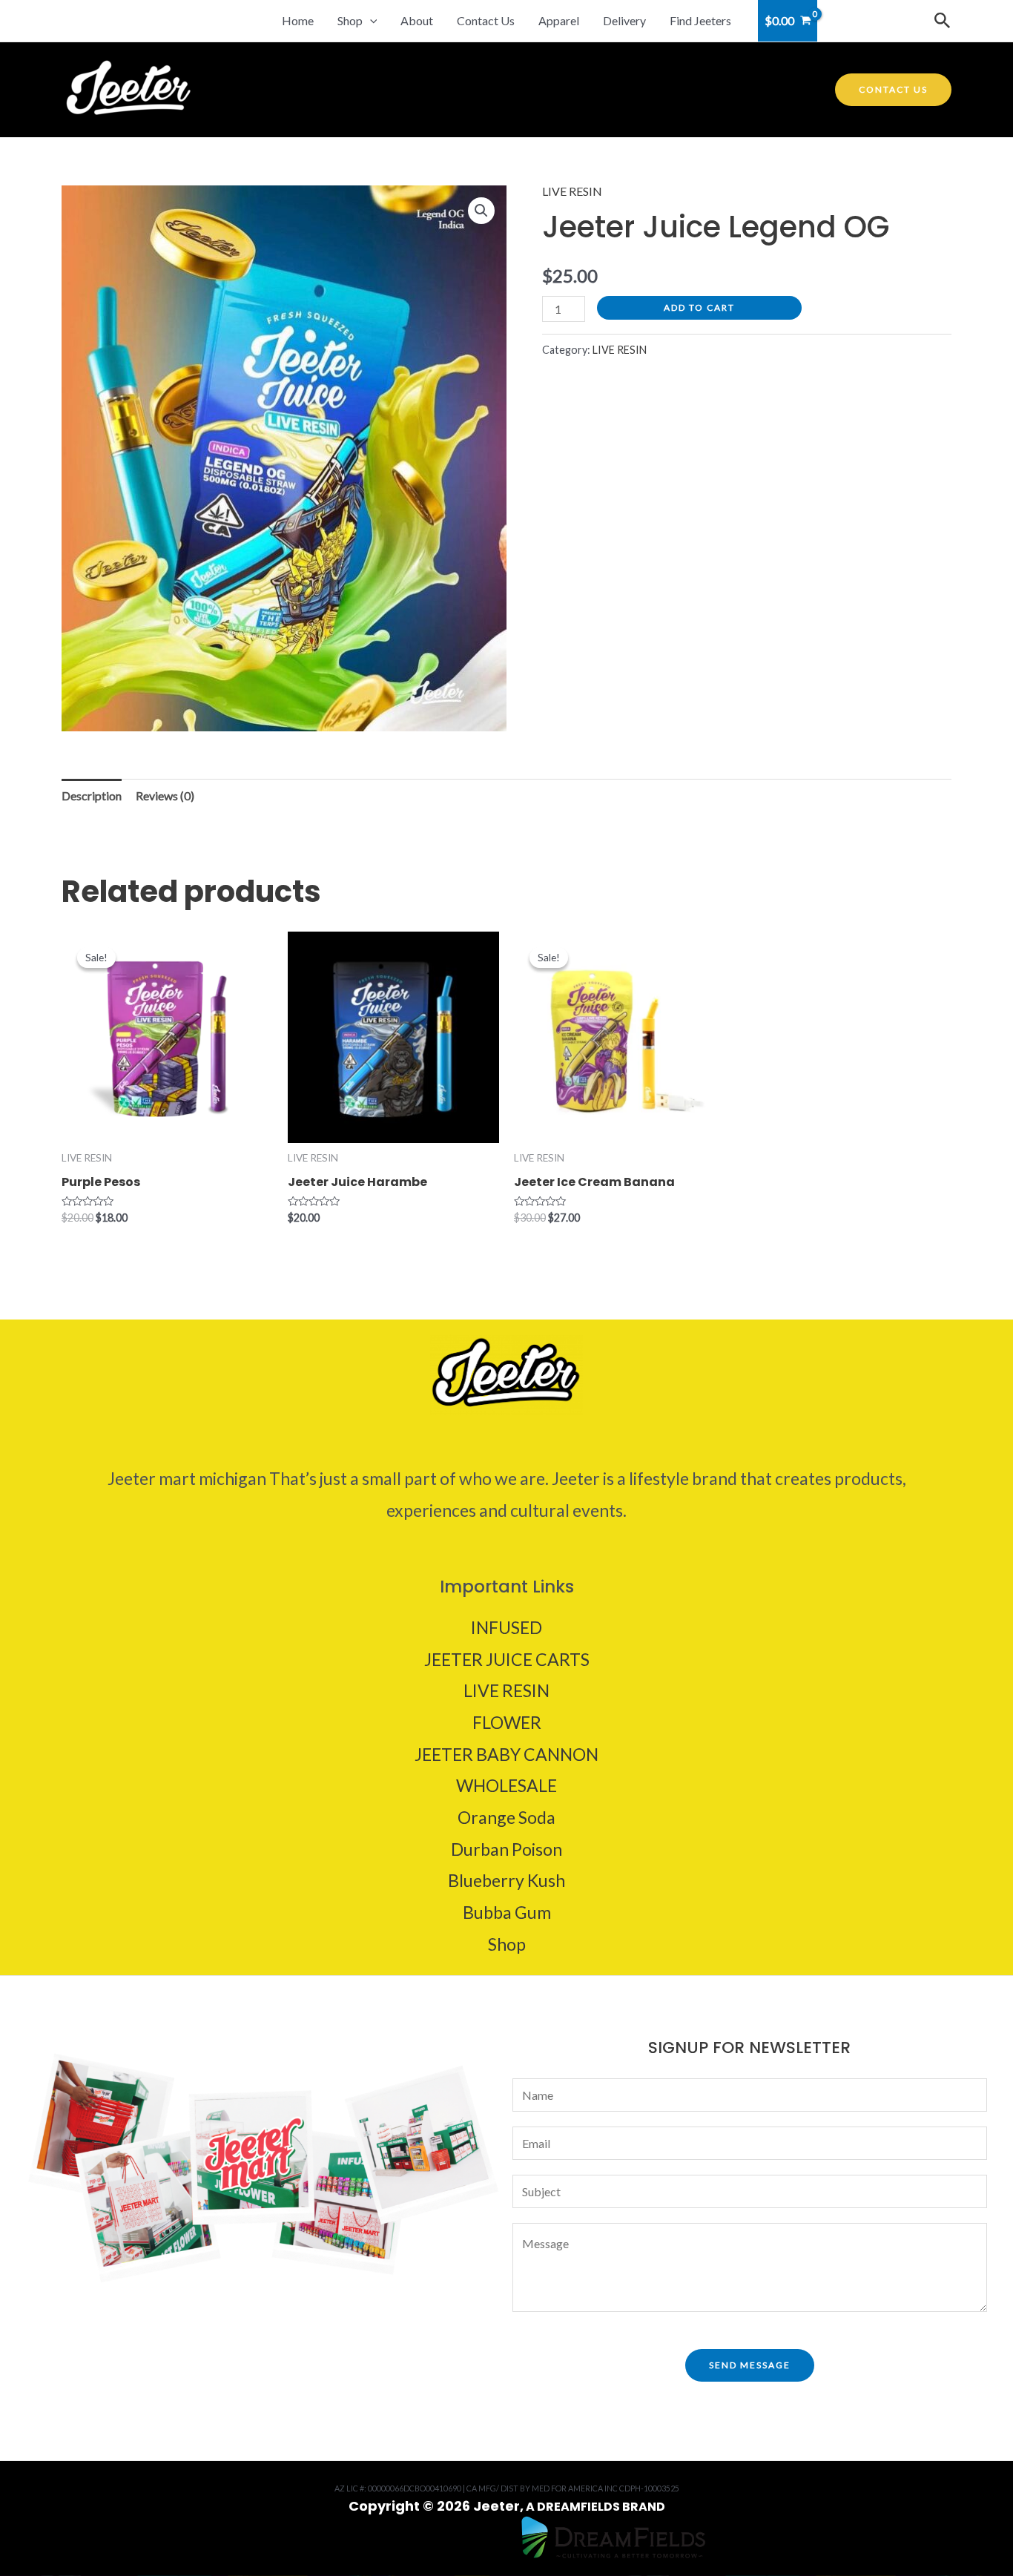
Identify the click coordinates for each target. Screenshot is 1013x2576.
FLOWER (507, 1722)
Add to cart (699, 307)
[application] (370, 21)
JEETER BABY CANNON (506, 1754)
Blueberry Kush (506, 1880)
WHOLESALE (506, 1785)
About (417, 20)
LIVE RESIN (572, 191)
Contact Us (486, 20)
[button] (481, 211)
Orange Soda (506, 1817)
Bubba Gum (507, 1912)
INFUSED (506, 1627)
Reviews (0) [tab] (165, 795)
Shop (350, 20)
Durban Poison (506, 1849)
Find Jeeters (700, 20)
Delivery (624, 20)
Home (298, 20)
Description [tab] (92, 795)
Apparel (559, 20)
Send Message (750, 2365)
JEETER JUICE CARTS (507, 1659)
